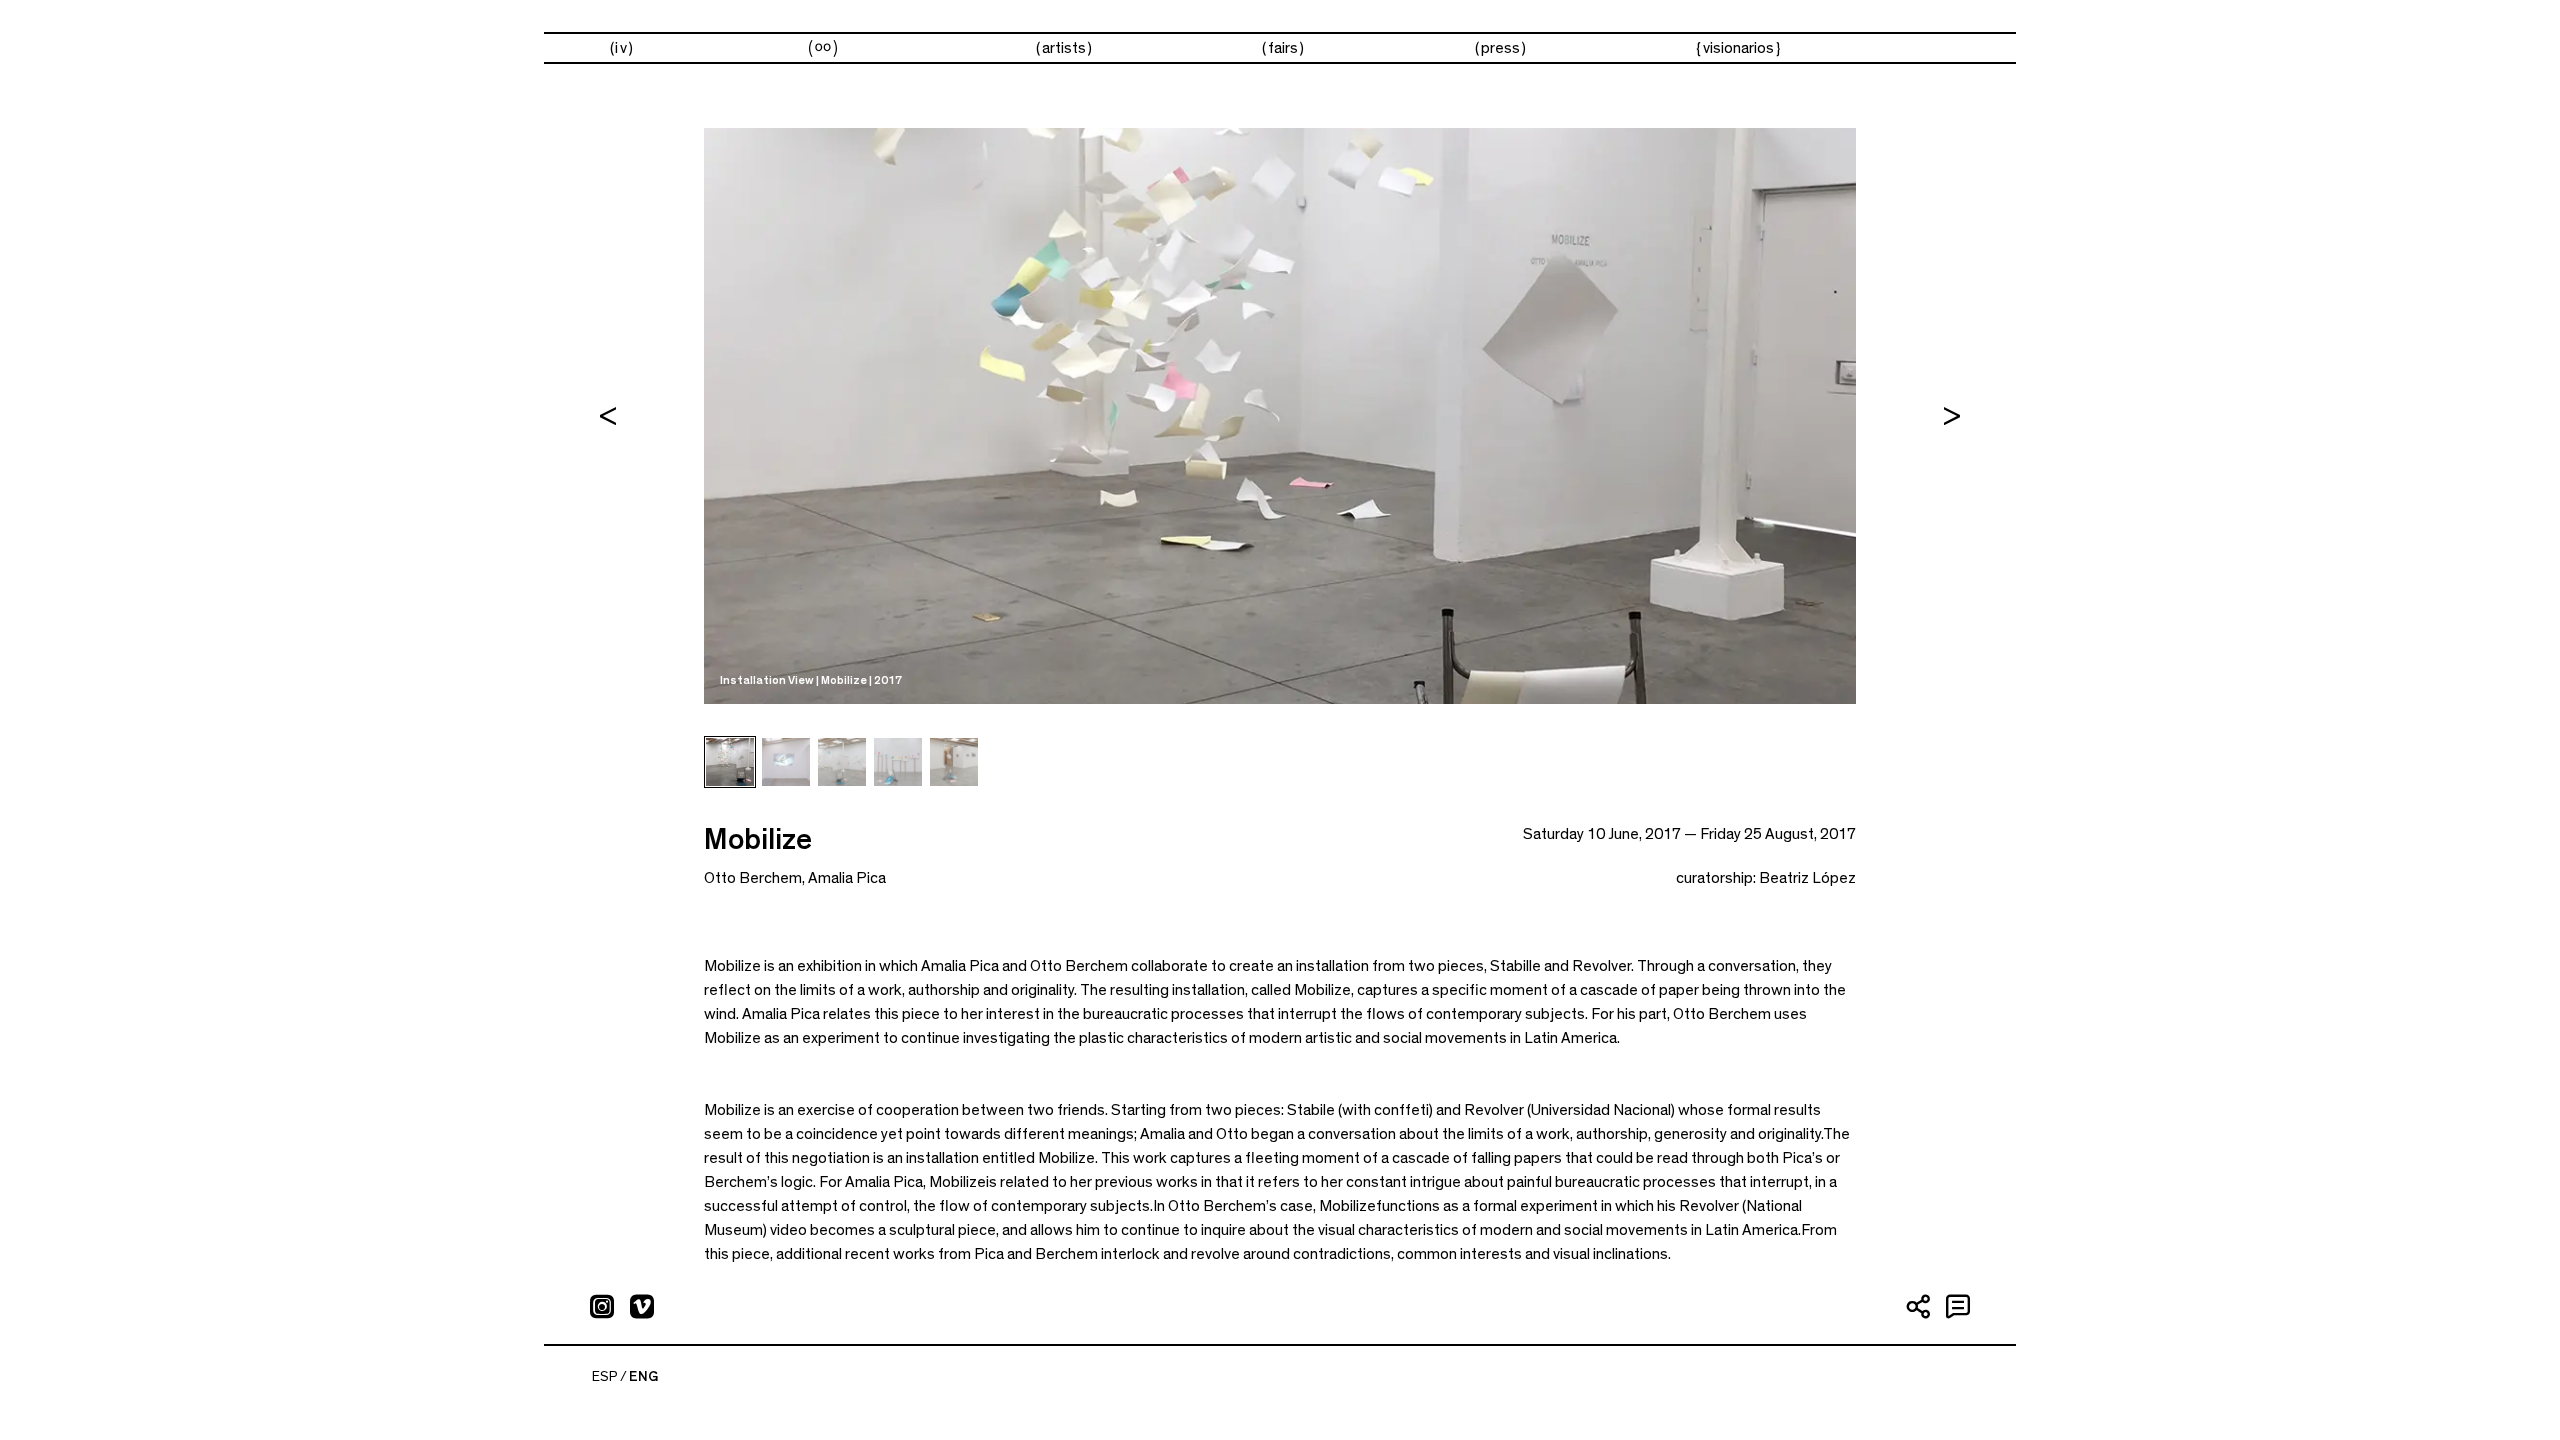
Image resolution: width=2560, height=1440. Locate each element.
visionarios (1738, 48)
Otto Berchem (753, 878)
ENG (643, 1377)
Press (1500, 48)
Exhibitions (822, 48)
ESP (605, 1377)
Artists (1064, 48)
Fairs (1283, 48)
